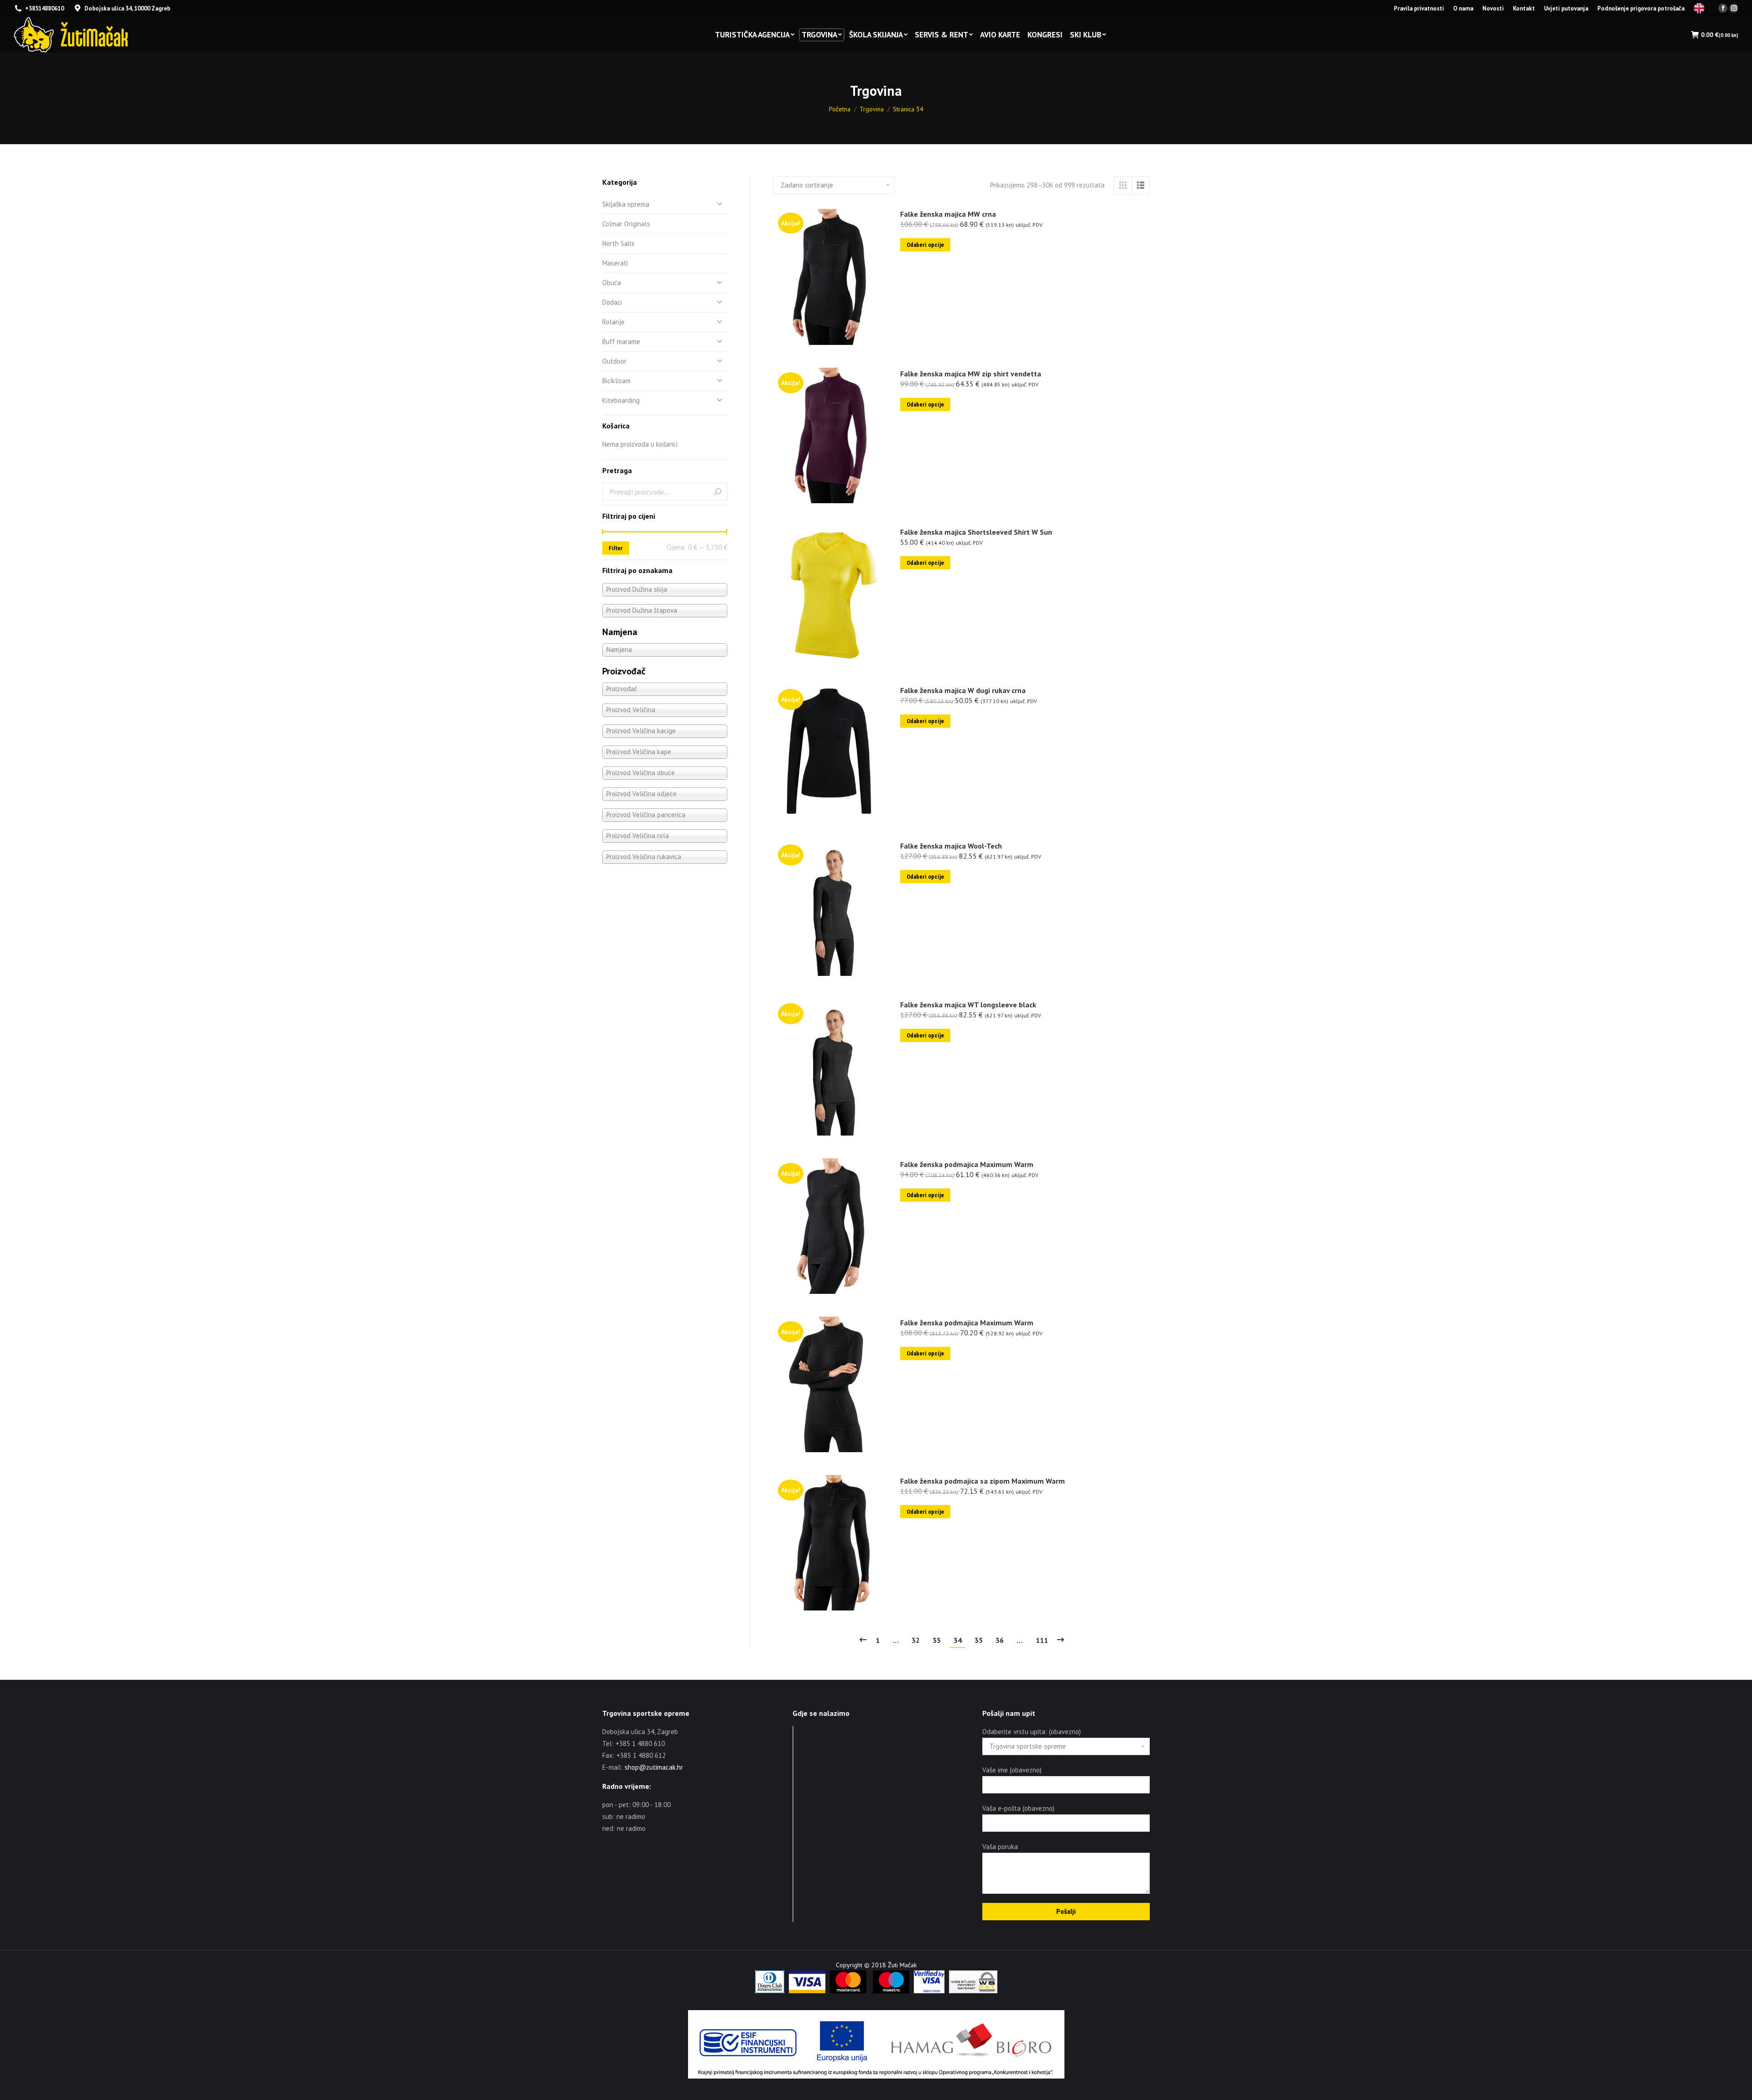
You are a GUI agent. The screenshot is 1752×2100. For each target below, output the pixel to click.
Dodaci (612, 302)
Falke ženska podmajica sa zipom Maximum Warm (983, 1481)
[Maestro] (891, 1991)
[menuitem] (1419, 8)
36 (1000, 1640)
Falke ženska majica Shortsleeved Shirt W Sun (976, 532)
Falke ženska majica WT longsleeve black (968, 1005)
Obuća (612, 283)
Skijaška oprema (626, 204)
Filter (616, 548)
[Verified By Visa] (929, 1991)
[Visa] (807, 1991)
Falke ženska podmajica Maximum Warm (967, 1164)
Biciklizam (616, 381)
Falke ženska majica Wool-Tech (951, 846)
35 (979, 1640)
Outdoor (614, 361)
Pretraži (718, 492)
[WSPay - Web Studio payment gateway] (973, 1991)
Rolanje (613, 322)
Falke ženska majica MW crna (948, 214)
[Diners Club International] (770, 1991)
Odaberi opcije (925, 245)
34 (958, 1640)
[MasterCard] (848, 1991)
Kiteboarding (621, 400)
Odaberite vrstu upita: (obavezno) (1032, 1732)
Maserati (615, 263)
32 (916, 1640)
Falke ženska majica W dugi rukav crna (963, 690)
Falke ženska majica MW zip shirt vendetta (971, 374)
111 (1042, 1640)
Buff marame (621, 341)
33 (937, 1640)
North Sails (618, 243)
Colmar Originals (626, 224)
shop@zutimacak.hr (654, 1767)
